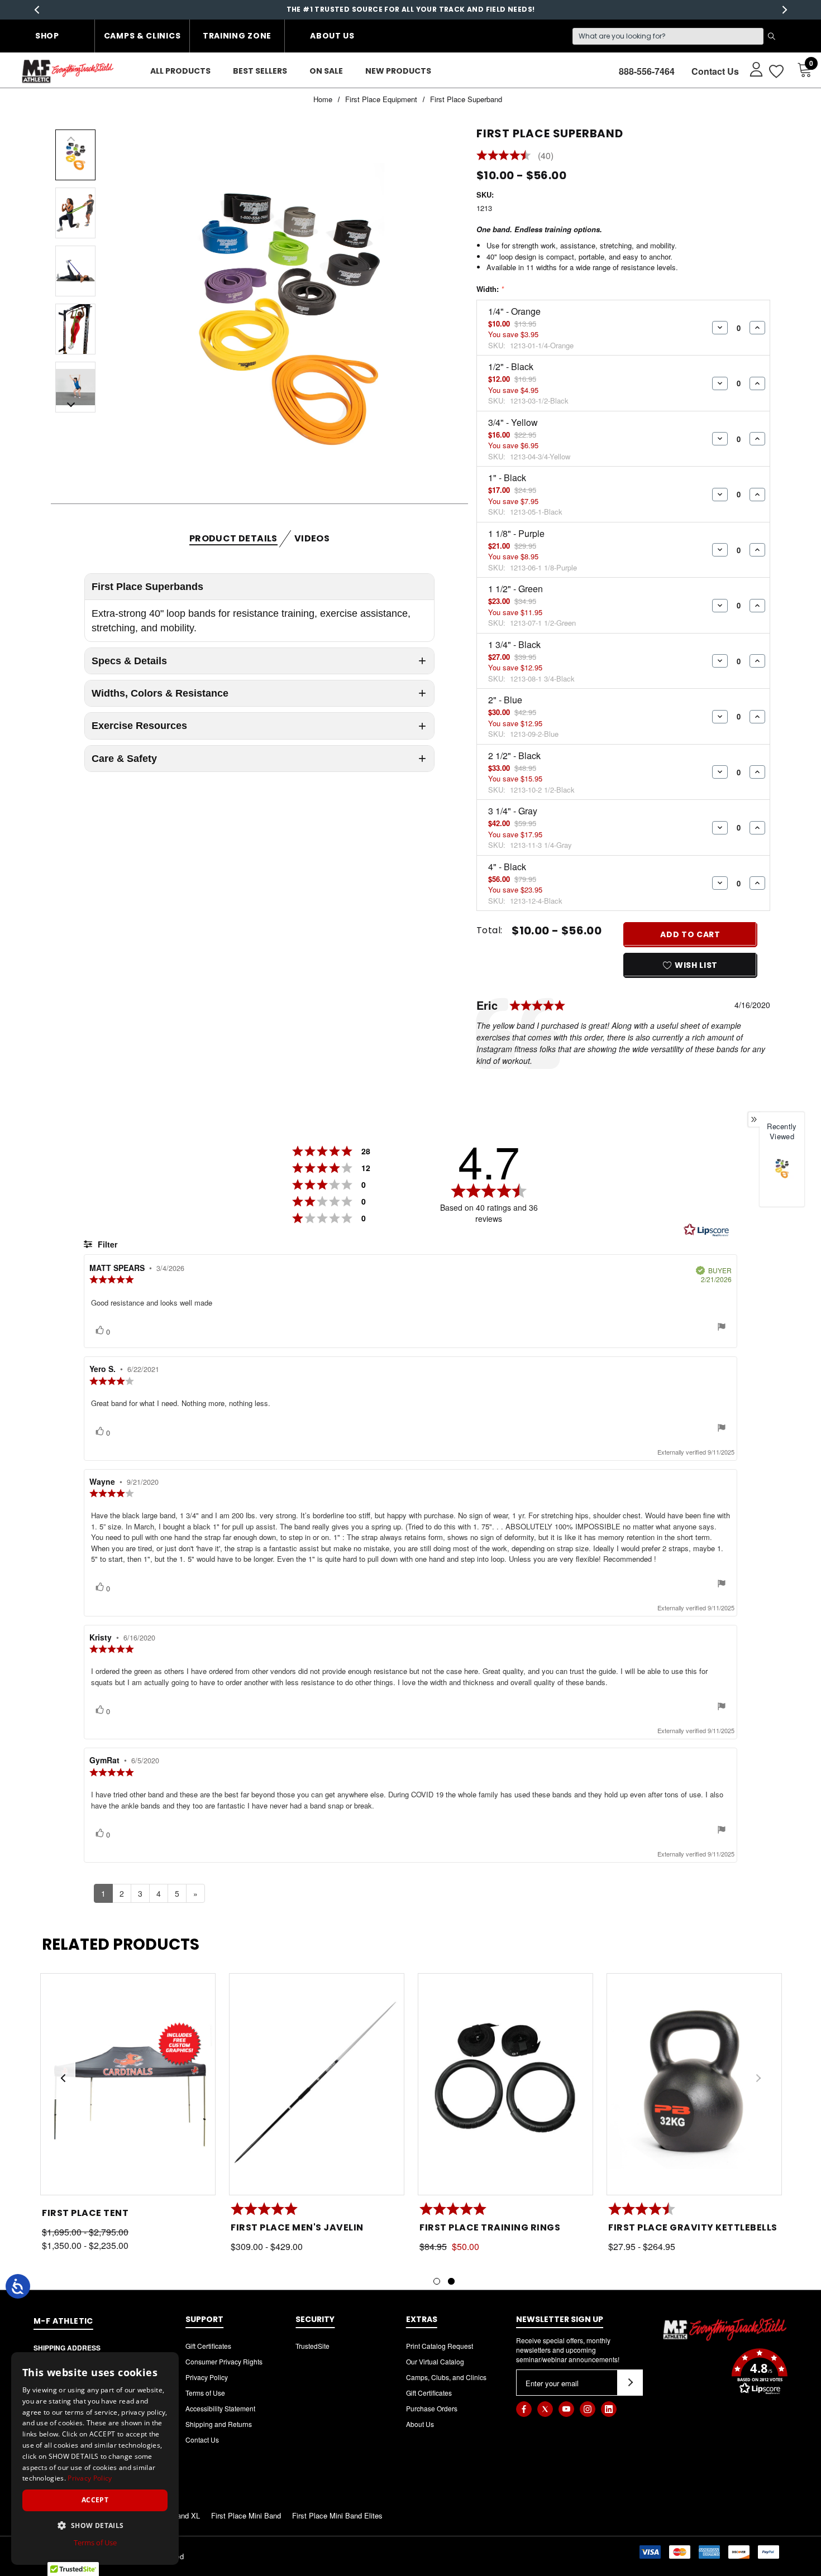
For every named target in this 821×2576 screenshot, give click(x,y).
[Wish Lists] (775, 71)
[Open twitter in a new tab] (545, 2409)
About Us (332, 36)
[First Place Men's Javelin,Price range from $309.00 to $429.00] (317, 2085)
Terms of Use (205, 2393)
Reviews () (515, 156)
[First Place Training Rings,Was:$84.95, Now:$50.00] (505, 2085)
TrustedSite (312, 2346)
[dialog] (95, 2459)
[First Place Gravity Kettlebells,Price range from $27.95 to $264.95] (694, 2085)
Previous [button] (37, 10)
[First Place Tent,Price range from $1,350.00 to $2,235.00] (128, 2085)
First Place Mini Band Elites (337, 2515)
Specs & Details (129, 661)
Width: (490, 289)
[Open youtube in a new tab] (566, 2409)
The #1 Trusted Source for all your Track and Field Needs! (411, 9)
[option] (782, 1177)
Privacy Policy (207, 2377)
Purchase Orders (432, 2408)
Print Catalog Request (440, 2346)
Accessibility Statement (220, 2408)
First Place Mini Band (246, 2515)
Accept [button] (95, 2500)
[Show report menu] (722, 1328)
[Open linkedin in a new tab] (609, 2409)
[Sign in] (751, 69)
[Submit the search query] (771, 36)
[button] (725, 2373)
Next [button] (784, 10)
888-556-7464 (647, 71)
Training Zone (237, 36)
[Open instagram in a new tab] (588, 2409)
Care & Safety (124, 759)
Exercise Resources (139, 726)
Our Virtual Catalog (435, 2361)
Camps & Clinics (142, 36)
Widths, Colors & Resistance (160, 693)
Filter (106, 1244)
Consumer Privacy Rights (224, 2361)
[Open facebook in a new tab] (524, 2409)
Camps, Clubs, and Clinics (446, 2377)
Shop (47, 36)
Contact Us (715, 71)
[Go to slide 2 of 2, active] (451, 2281)
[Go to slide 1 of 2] (437, 2281)
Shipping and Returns (219, 2424)
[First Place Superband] (782, 1167)
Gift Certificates (208, 2346)
